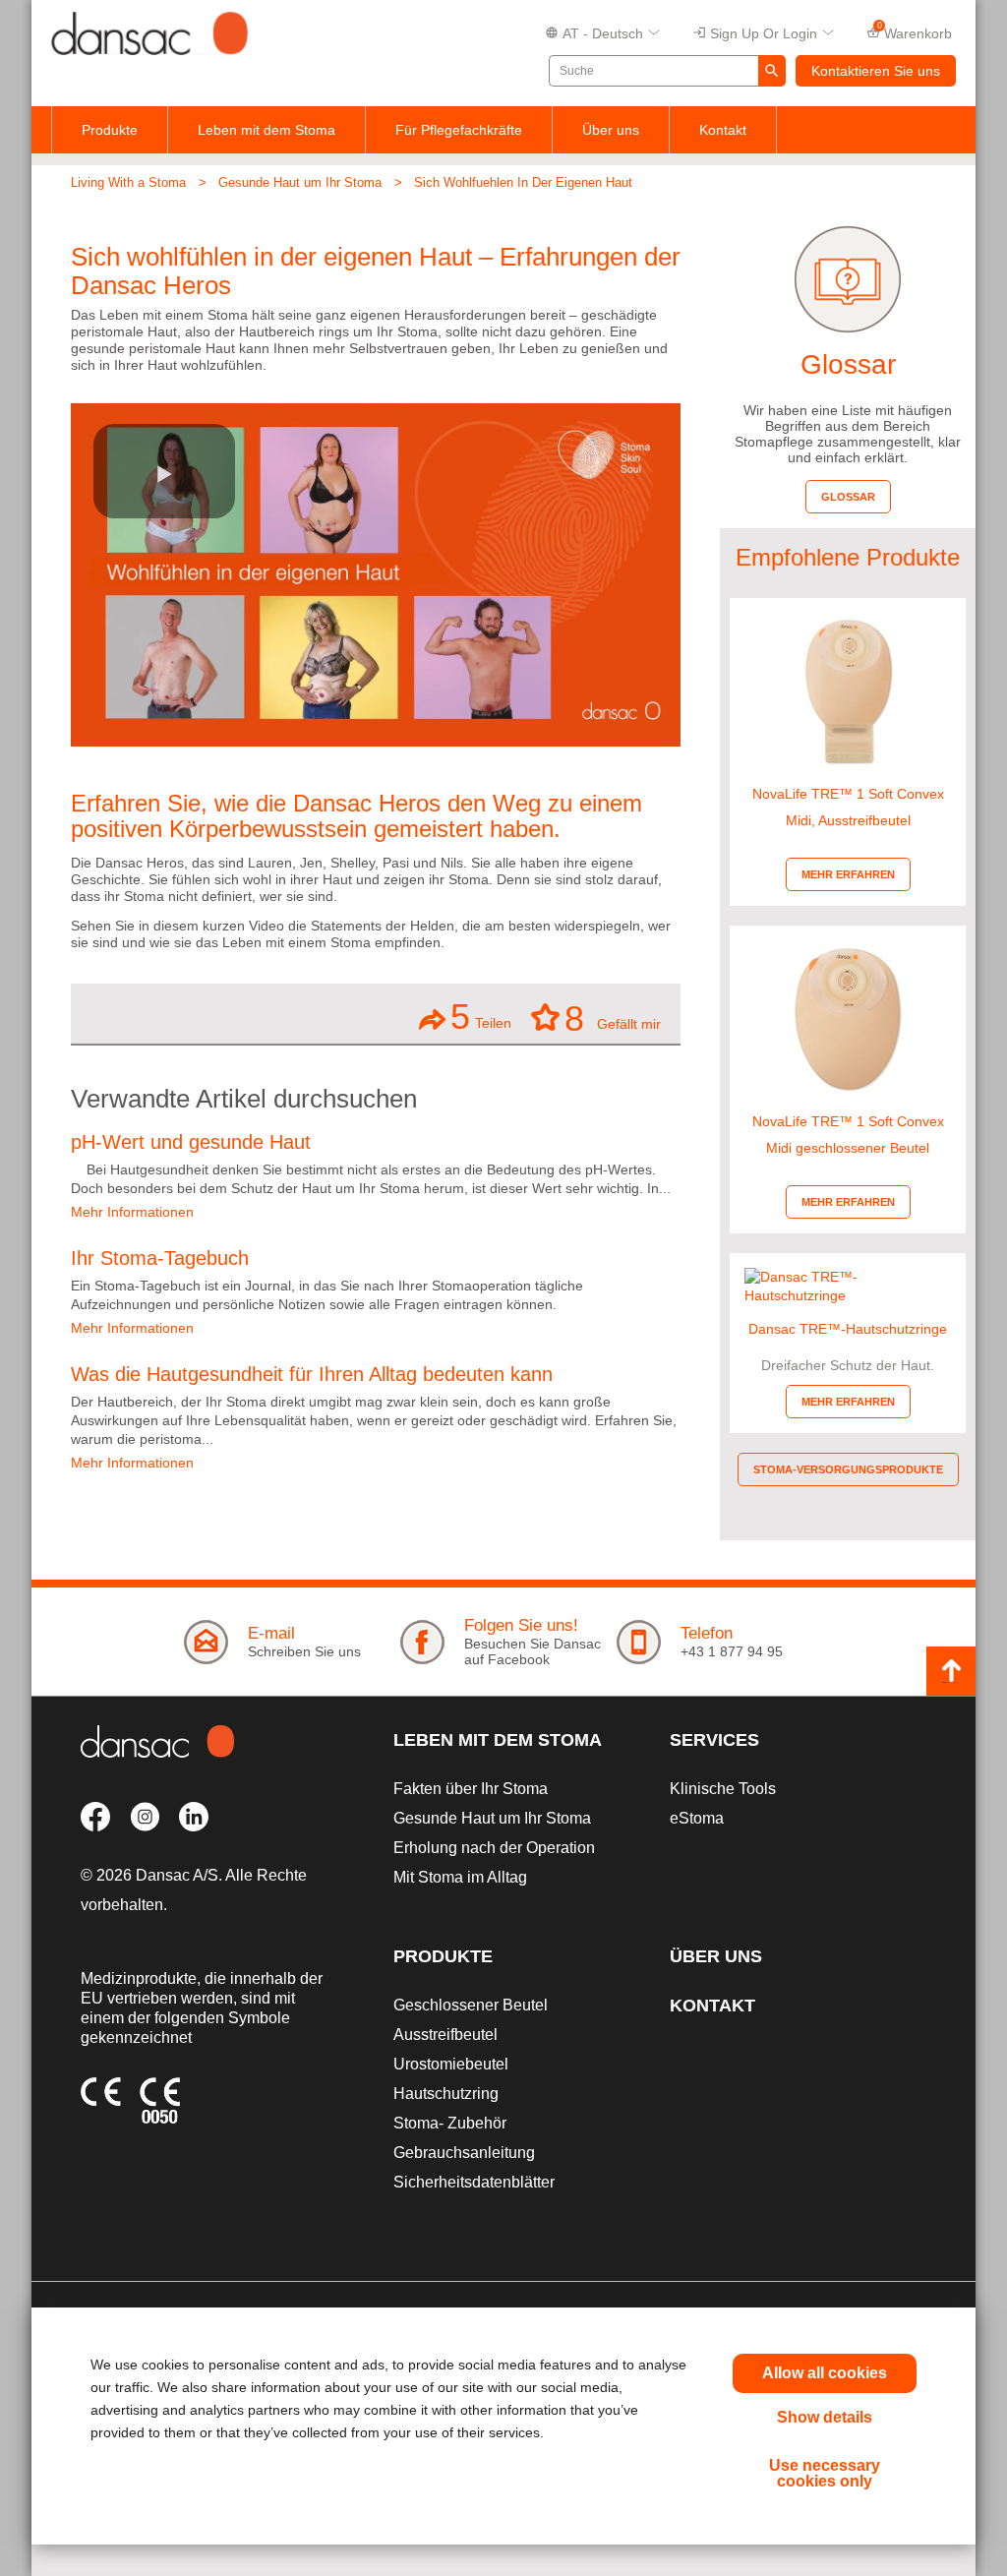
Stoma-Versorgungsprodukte (848, 1469)
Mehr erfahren (848, 874)
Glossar (848, 497)
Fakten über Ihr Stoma (471, 1789)
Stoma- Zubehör (450, 2123)
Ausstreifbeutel (445, 2035)
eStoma (697, 1818)
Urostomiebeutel (451, 2064)
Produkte (110, 130)
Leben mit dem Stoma (267, 130)
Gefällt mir (613, 1017)
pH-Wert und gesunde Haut (191, 1142)
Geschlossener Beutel (471, 2005)
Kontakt (723, 130)
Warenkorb (915, 31)
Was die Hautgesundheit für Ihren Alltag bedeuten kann (312, 1374)
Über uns (611, 130)
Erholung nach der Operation (494, 1848)
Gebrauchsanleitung (464, 2153)
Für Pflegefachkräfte (459, 130)
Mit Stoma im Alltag (460, 1877)
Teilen (481, 1017)
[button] (164, 471)
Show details (825, 2417)
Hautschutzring (446, 2094)
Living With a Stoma (128, 182)
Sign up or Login (764, 33)
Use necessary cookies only (825, 2473)
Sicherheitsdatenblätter (474, 2182)
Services (714, 1740)
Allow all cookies (825, 2373)
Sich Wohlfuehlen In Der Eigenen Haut (523, 182)
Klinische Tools (723, 1789)
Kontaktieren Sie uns (876, 71)
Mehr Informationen (132, 1212)
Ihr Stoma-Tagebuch (160, 1258)
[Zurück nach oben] (951, 1671)
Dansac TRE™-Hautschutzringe (848, 1329)
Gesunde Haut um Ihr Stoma (300, 182)
